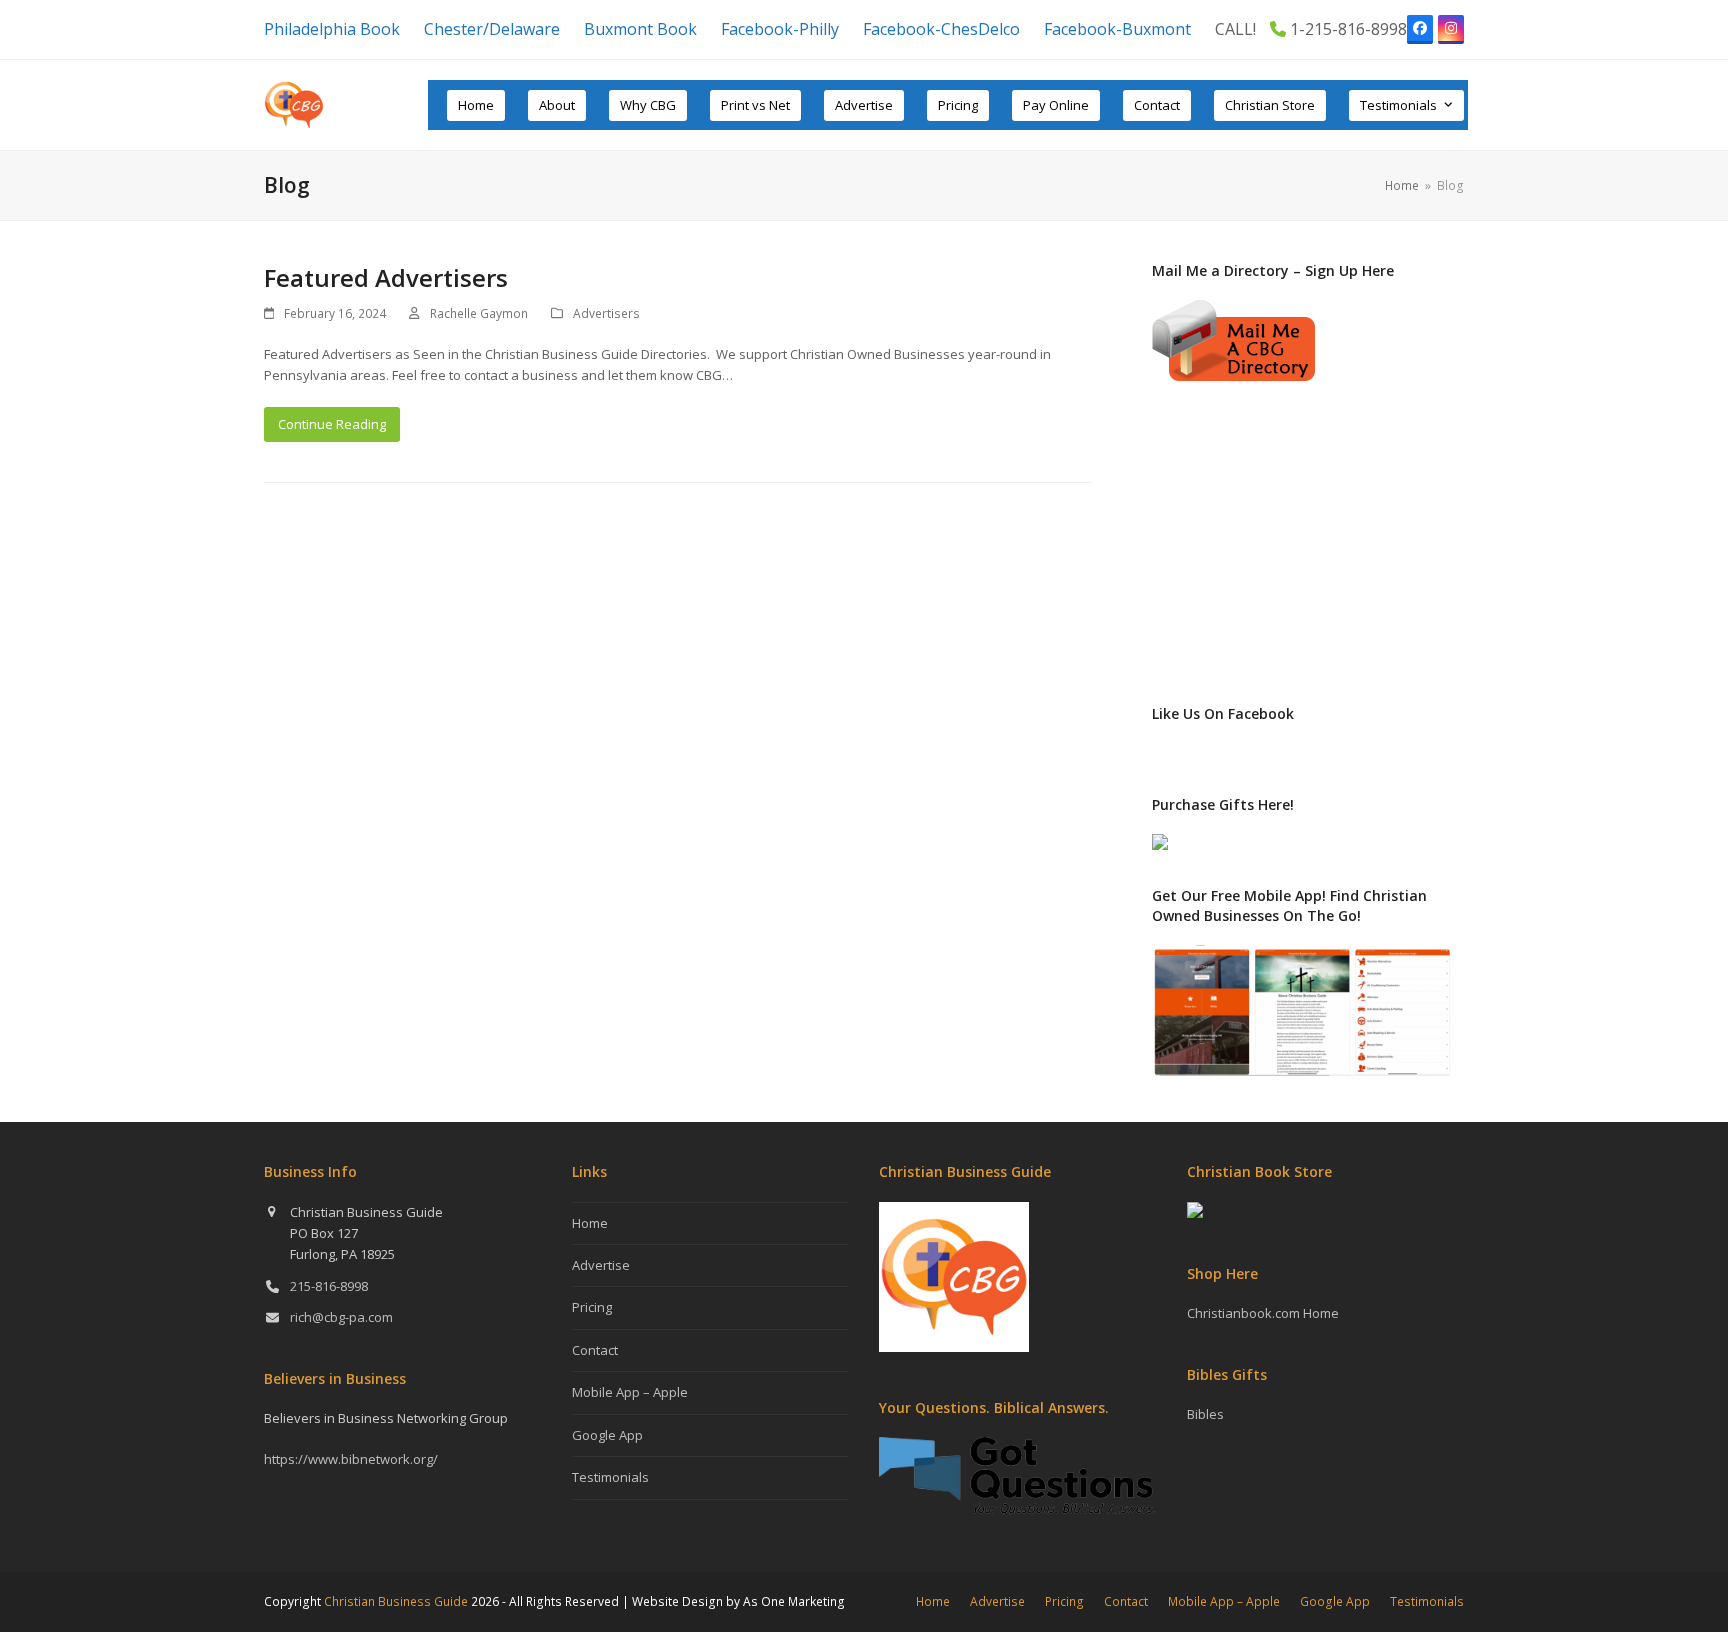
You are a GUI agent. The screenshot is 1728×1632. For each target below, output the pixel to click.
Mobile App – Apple (630, 1392)
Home (590, 1223)
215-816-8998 (329, 1286)
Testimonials (610, 1477)
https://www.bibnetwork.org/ (351, 1459)
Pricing (592, 1307)
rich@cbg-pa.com (341, 1317)
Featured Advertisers (386, 277)
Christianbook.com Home (1263, 1313)
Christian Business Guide (396, 1601)
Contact (595, 1350)
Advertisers (606, 313)
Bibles (1205, 1414)
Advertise (601, 1265)
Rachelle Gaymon (479, 313)
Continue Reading (332, 424)
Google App (607, 1435)
